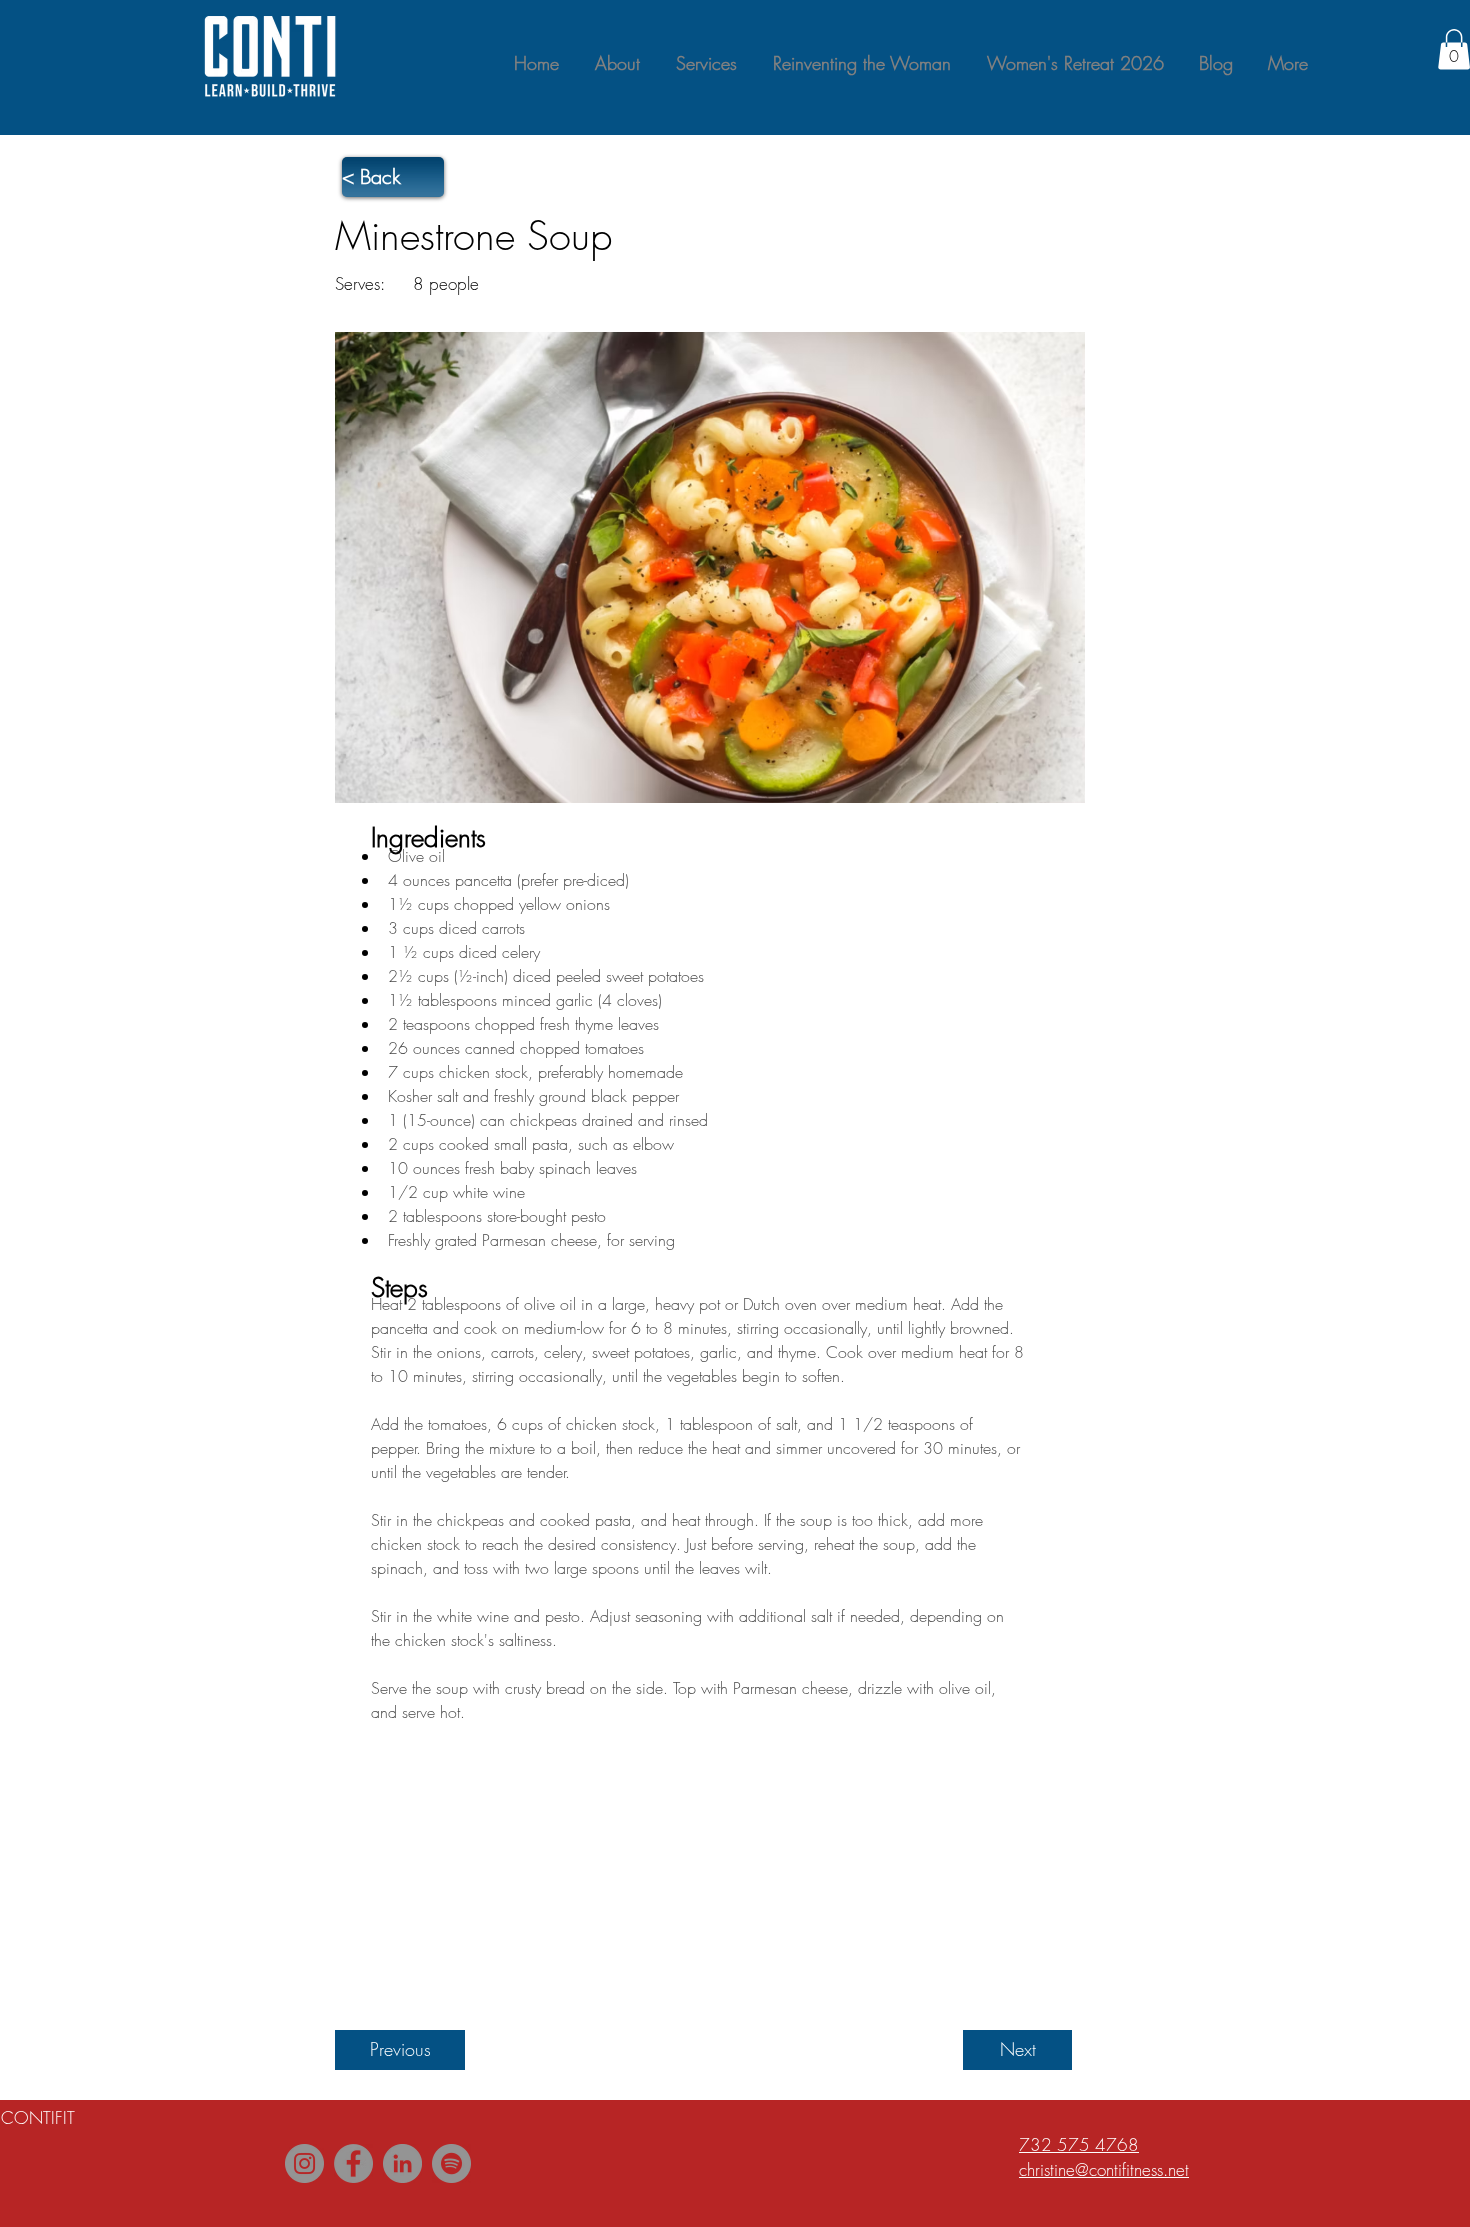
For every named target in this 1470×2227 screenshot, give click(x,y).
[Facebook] (353, 2163)
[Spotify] (451, 2163)
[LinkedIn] (402, 2163)
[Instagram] (304, 2163)
